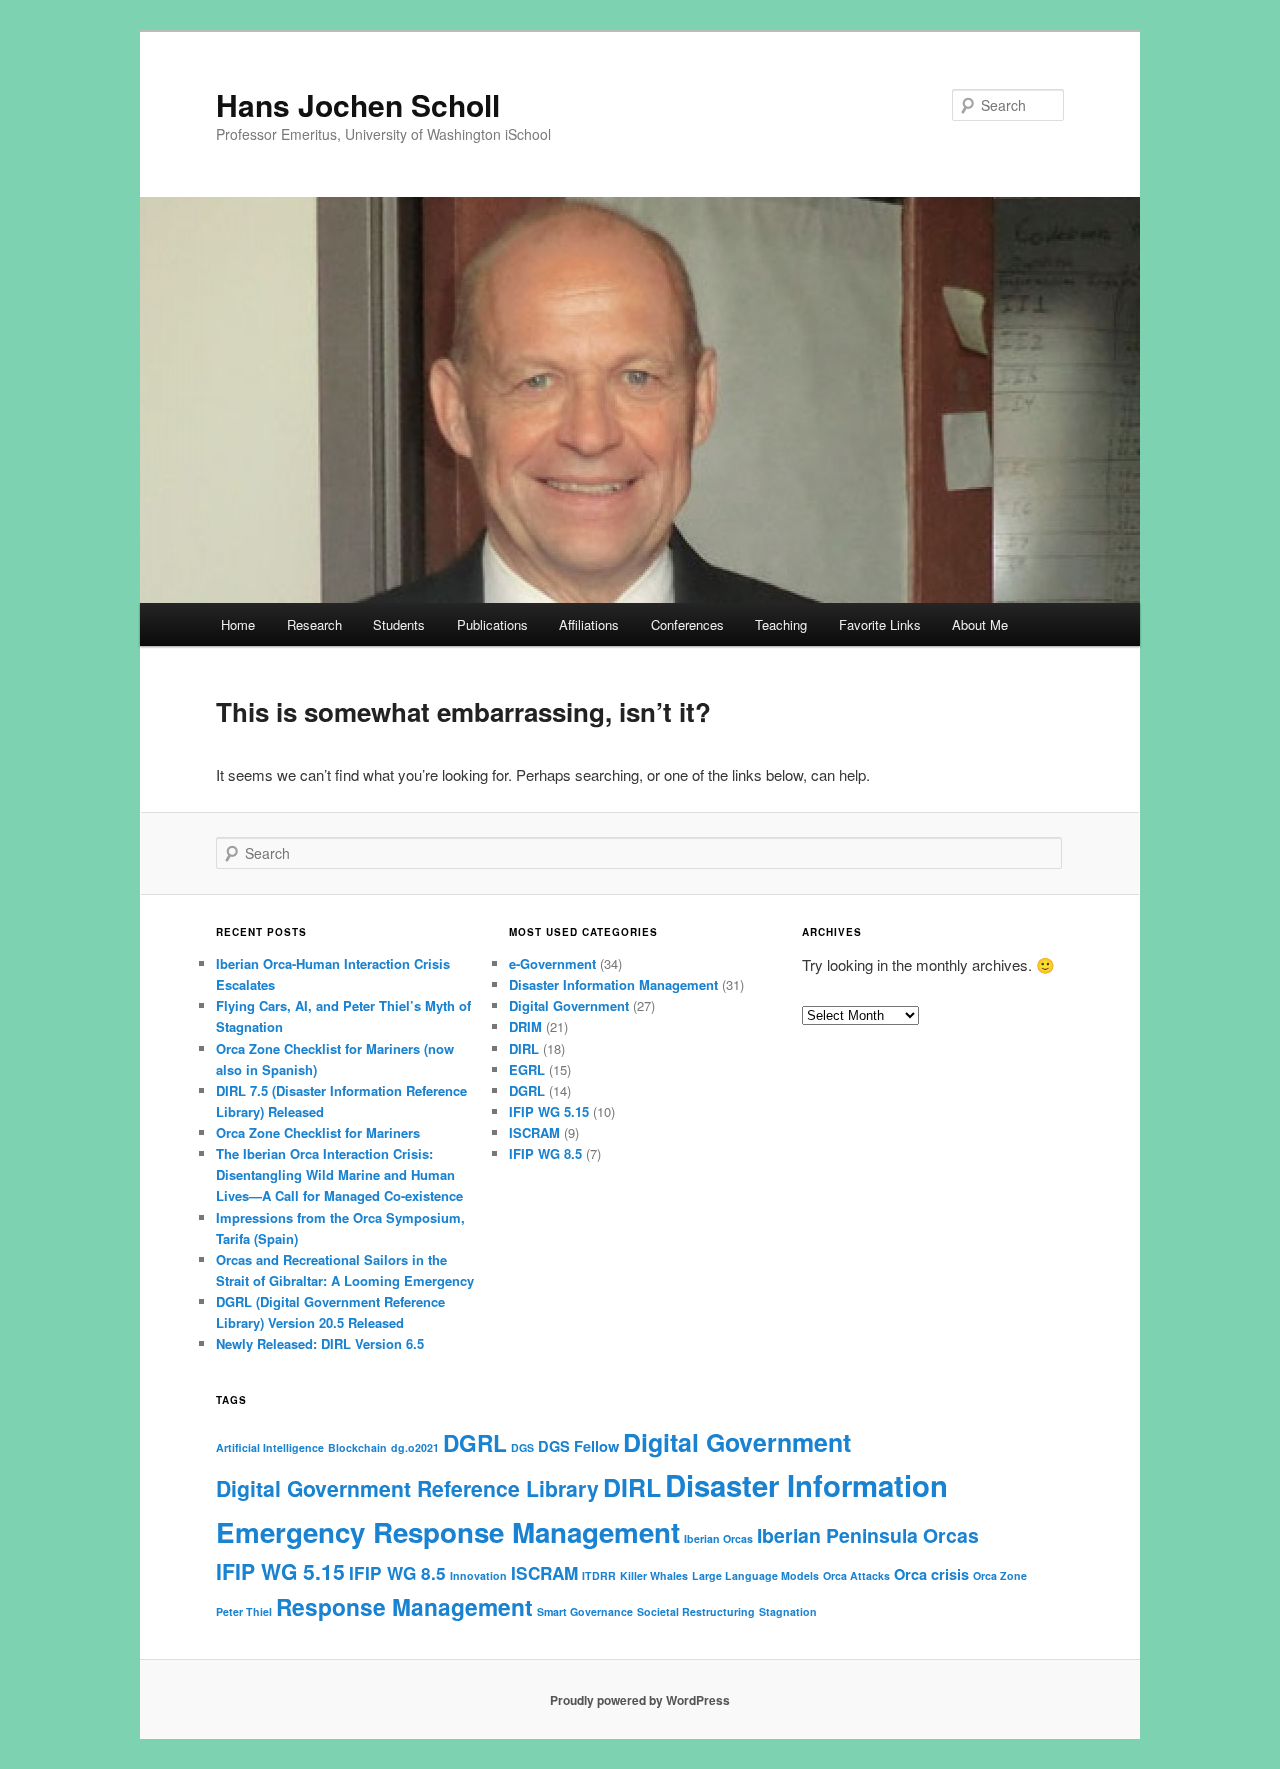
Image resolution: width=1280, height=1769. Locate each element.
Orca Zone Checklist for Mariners (318, 1132)
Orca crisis (931, 1574)
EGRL (527, 1069)
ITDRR (599, 1575)
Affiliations (589, 624)
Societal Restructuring (696, 1611)
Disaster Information (806, 1485)
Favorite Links (880, 624)
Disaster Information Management (613, 984)
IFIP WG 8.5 (545, 1153)
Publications (492, 624)
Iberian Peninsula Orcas (868, 1535)
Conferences (687, 624)
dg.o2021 (415, 1447)
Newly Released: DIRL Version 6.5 (320, 1343)
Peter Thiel (244, 1611)
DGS (522, 1447)
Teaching (781, 624)
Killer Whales (654, 1575)
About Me (980, 624)
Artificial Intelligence (270, 1447)
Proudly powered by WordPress (640, 1700)
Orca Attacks (856, 1575)
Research (314, 624)
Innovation (478, 1575)
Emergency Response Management (448, 1532)
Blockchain (357, 1447)
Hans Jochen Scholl (358, 104)
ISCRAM (534, 1132)
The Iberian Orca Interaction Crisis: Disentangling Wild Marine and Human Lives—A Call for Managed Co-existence (339, 1174)
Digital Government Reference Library (407, 1488)
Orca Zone (1000, 1575)
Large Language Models (755, 1575)
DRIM (525, 1026)
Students (399, 624)
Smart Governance (585, 1611)
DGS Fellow (578, 1446)
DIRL (524, 1048)
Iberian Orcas (718, 1538)
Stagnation (788, 1611)
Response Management (404, 1606)
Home (238, 624)
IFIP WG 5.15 (549, 1111)
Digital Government (569, 1005)
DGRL (527, 1090)
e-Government (552, 963)
